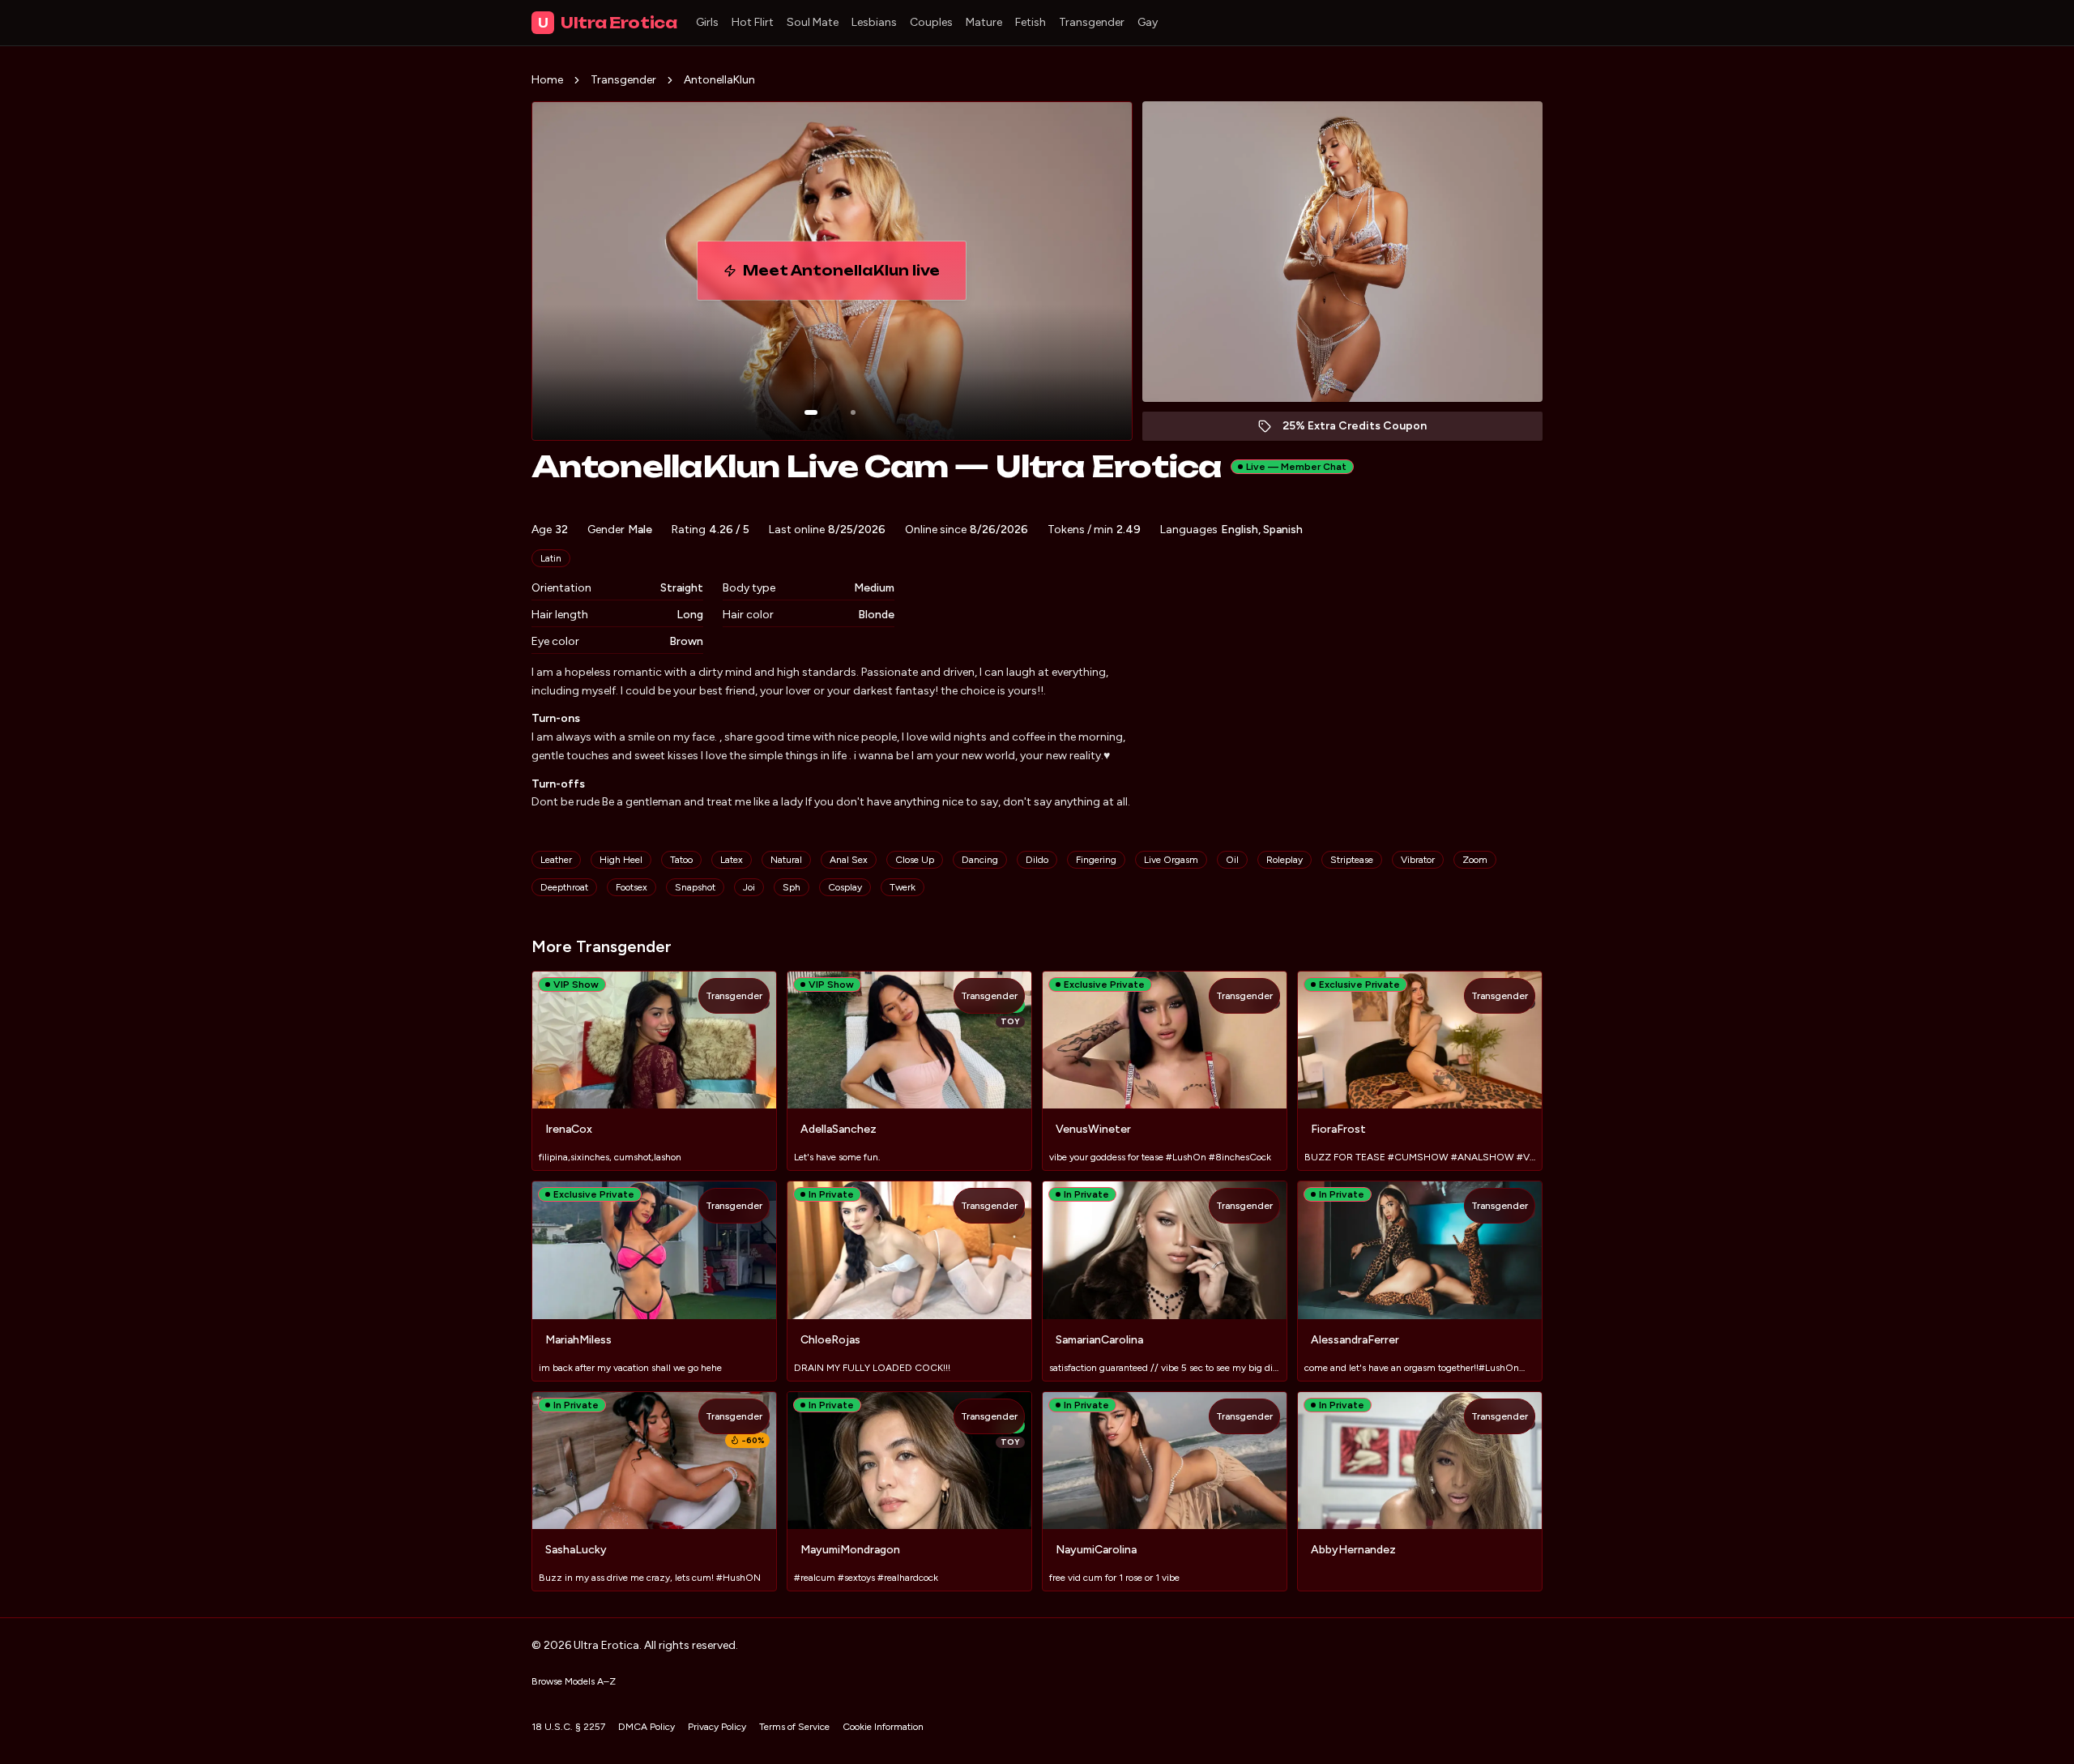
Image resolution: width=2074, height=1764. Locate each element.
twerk (903, 887)
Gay (1148, 22)
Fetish (1031, 22)
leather (556, 860)
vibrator (1418, 860)
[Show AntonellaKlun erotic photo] (811, 412)
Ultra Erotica (607, 23)
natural (786, 860)
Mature (984, 22)
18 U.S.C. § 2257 (568, 1727)
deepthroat (564, 887)
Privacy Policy (717, 1727)
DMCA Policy (647, 1727)
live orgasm (1171, 860)
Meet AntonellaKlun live (854, 275)
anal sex (849, 860)
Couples (931, 22)
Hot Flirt (753, 22)
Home (547, 80)
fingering (1096, 860)
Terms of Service (794, 1727)
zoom (1475, 860)
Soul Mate (813, 22)
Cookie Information (883, 1727)
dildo (1037, 860)
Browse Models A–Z (574, 1681)
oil (1232, 860)
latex (732, 860)
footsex (632, 887)
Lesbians (874, 22)
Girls (707, 22)
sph (792, 887)
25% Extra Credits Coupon (1363, 430)
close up (915, 860)
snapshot (695, 887)
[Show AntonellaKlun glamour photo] (853, 412)
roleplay (1285, 860)
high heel (621, 860)
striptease (1352, 860)
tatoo (681, 860)
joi (749, 887)
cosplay (845, 887)
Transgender (1092, 22)
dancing (980, 860)
